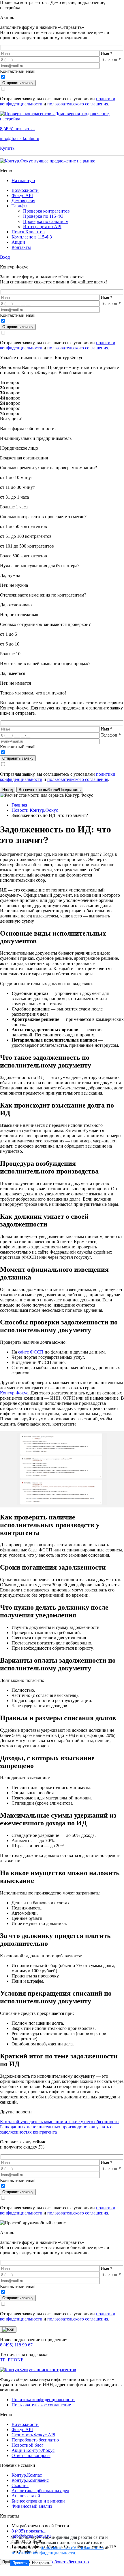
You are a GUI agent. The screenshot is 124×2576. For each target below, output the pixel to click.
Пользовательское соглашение (41, 2405)
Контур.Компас (27, 2475)
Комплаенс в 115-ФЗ (32, 237)
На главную (23, 180)
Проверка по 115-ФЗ (43, 216)
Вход (5, 257)
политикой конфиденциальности (43, 2553)
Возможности (25, 190)
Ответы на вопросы (31, 2455)
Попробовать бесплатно (35, 2440)
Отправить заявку (18, 83)
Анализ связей (26, 2496)
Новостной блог (28, 2445)
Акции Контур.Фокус (33, 2450)
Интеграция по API (42, 227)
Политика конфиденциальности (43, 2400)
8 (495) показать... (17, 129)
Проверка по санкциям (46, 221)
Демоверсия (23, 201)
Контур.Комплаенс (30, 2480)
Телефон (111, 59)
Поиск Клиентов (28, 232)
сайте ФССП (31, 1352)
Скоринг (20, 2485)
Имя (107, 53)
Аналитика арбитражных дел (40, 2491)
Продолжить (50, 790)
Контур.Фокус (14, 1393)
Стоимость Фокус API (33, 2435)
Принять (20, 2563)
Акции (18, 242)
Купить (7, 148)
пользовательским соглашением (72, 2548)
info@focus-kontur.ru (20, 138)
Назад (8, 790)
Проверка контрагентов (46, 211)
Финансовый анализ (32, 2506)
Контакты (21, 247)
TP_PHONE (12, 2360)
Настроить (41, 2563)
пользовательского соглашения (78, 104)
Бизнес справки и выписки (38, 2501)
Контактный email (18, 71)
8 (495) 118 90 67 (16, 2345)
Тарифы (19, 206)
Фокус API (22, 195)
